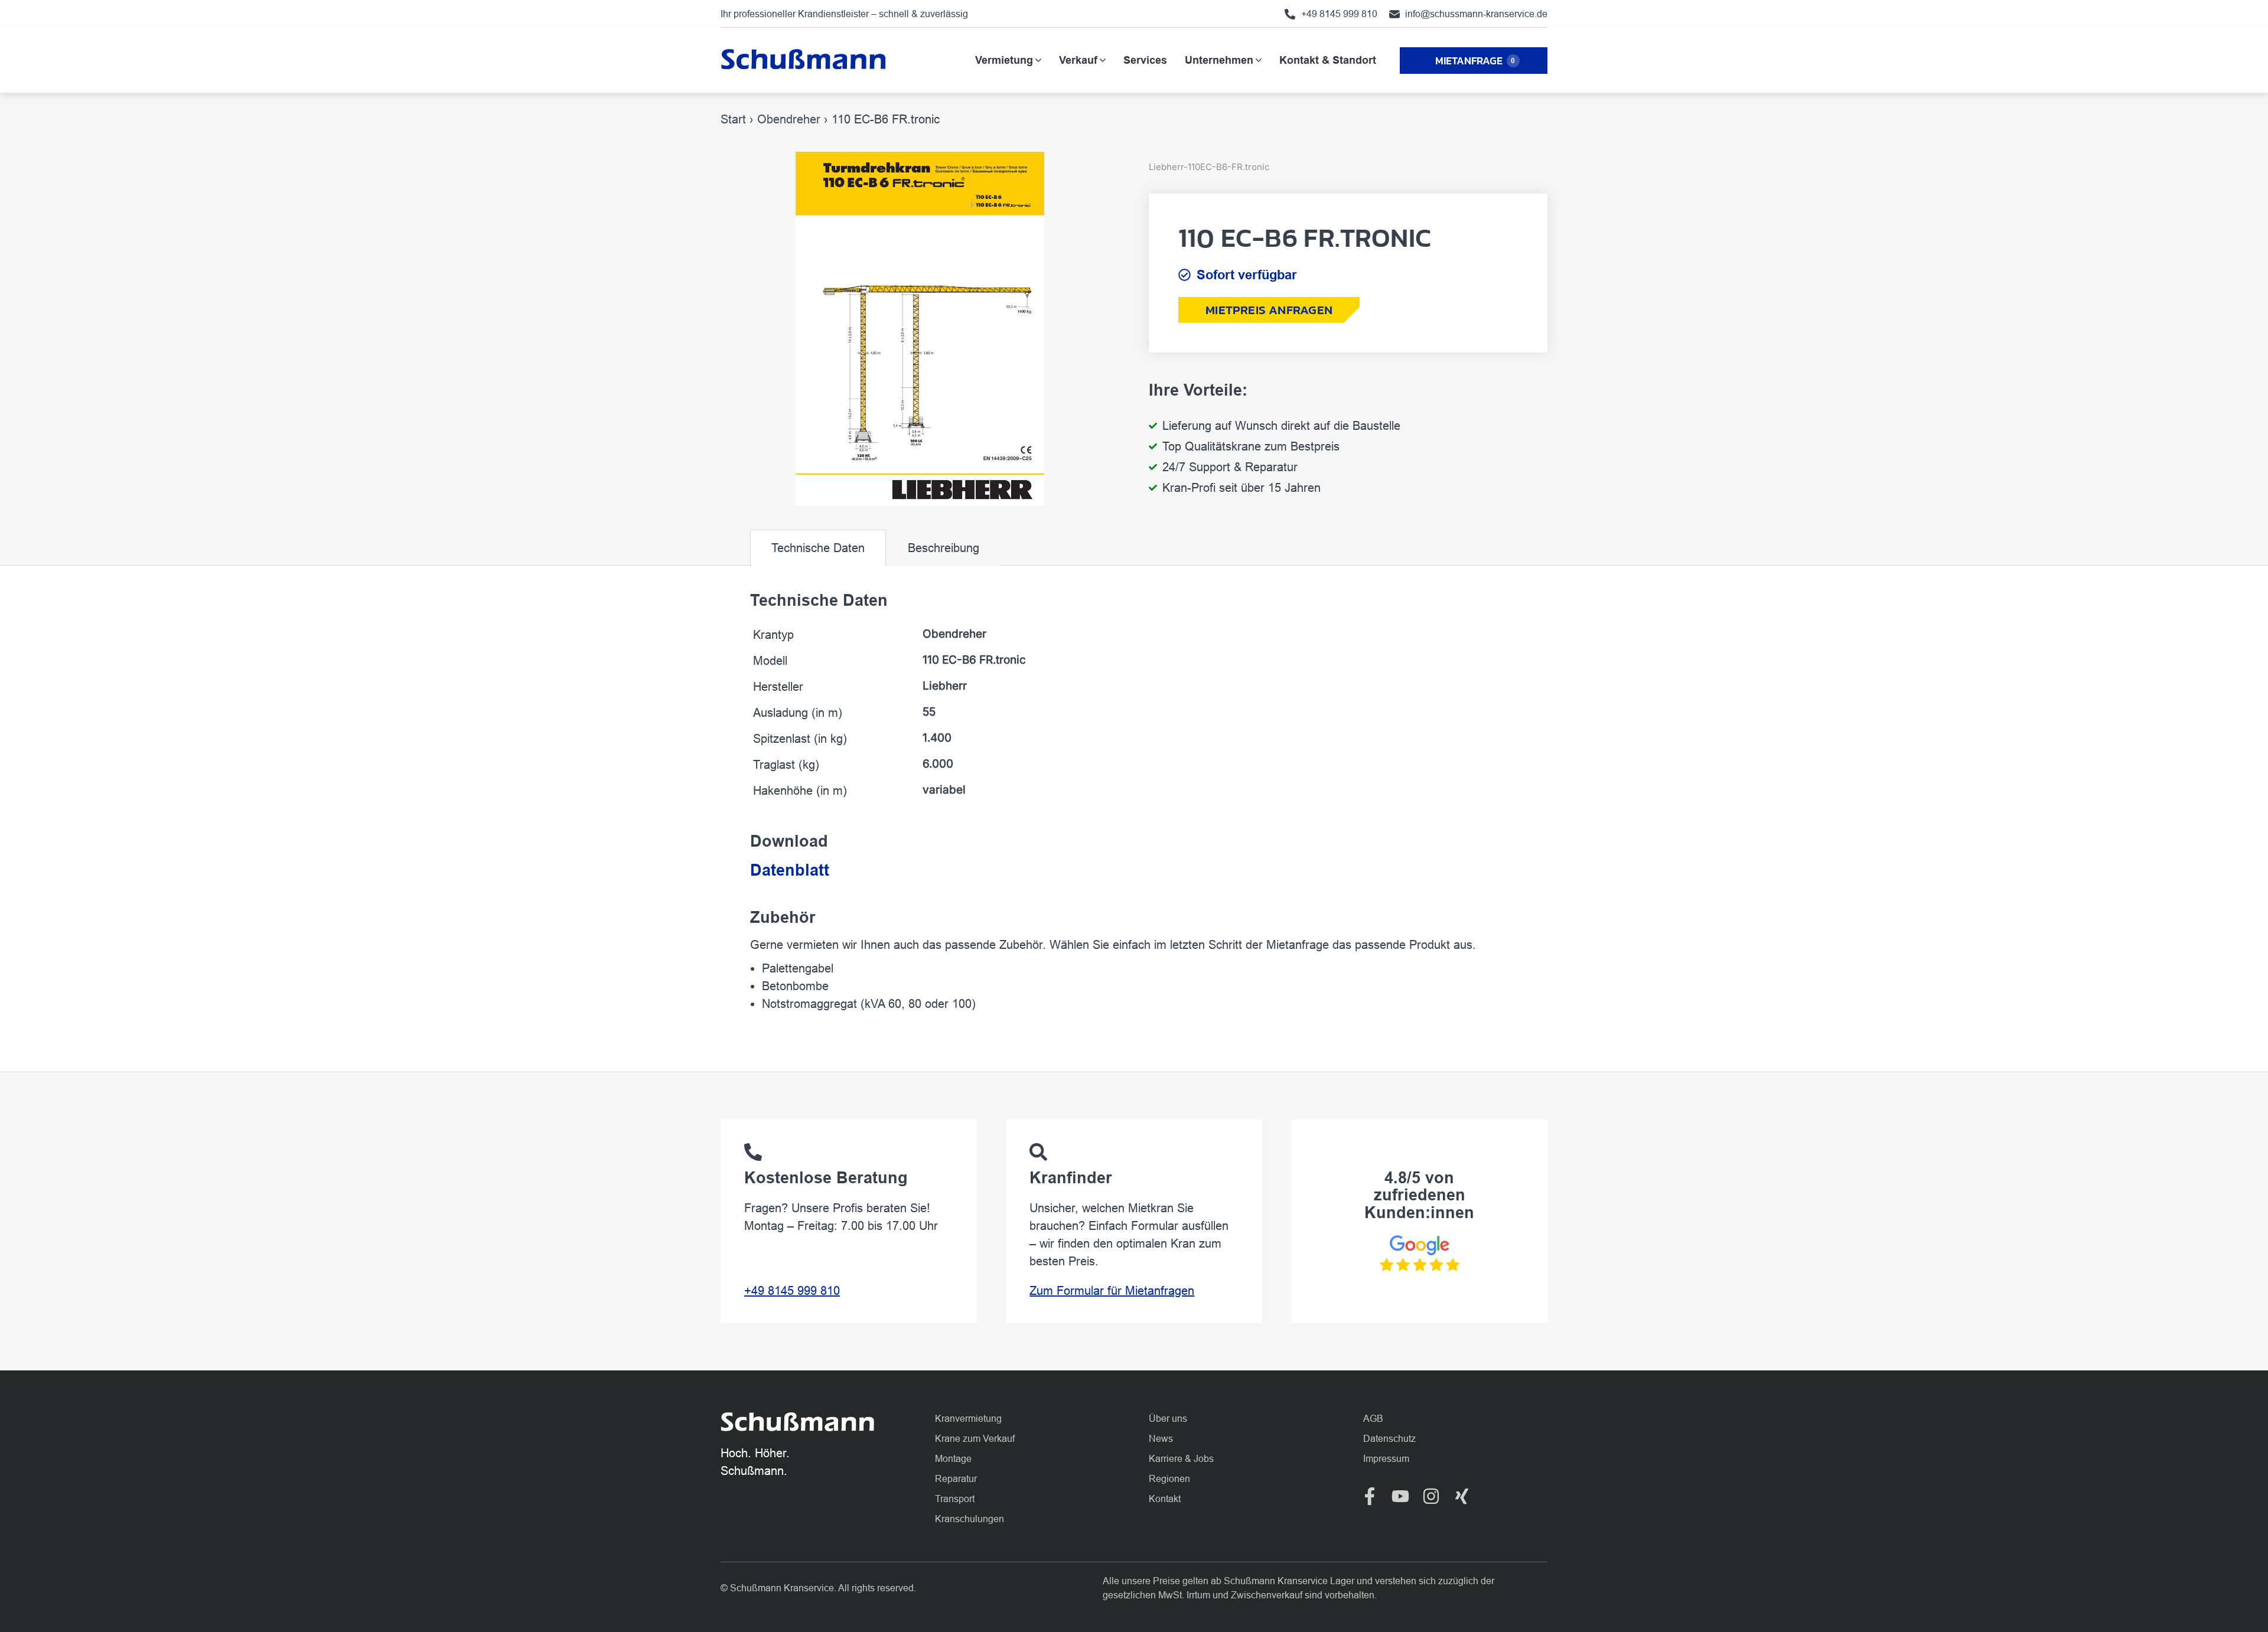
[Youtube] (1400, 1496)
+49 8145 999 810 (792, 1291)
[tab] (818, 548)
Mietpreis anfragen (1269, 310)
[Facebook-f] (1370, 1496)
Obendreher (789, 119)
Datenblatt (790, 870)
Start (733, 119)
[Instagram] (1431, 1496)
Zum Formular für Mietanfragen (1112, 1291)
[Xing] (1462, 1496)
